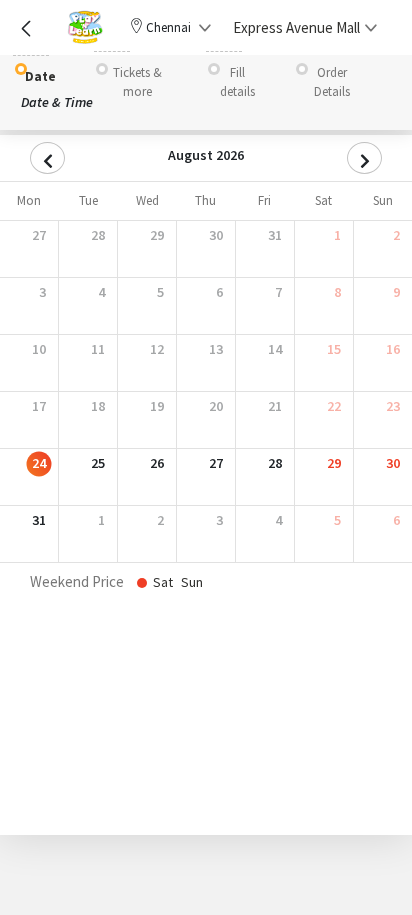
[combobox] (299, 27)
